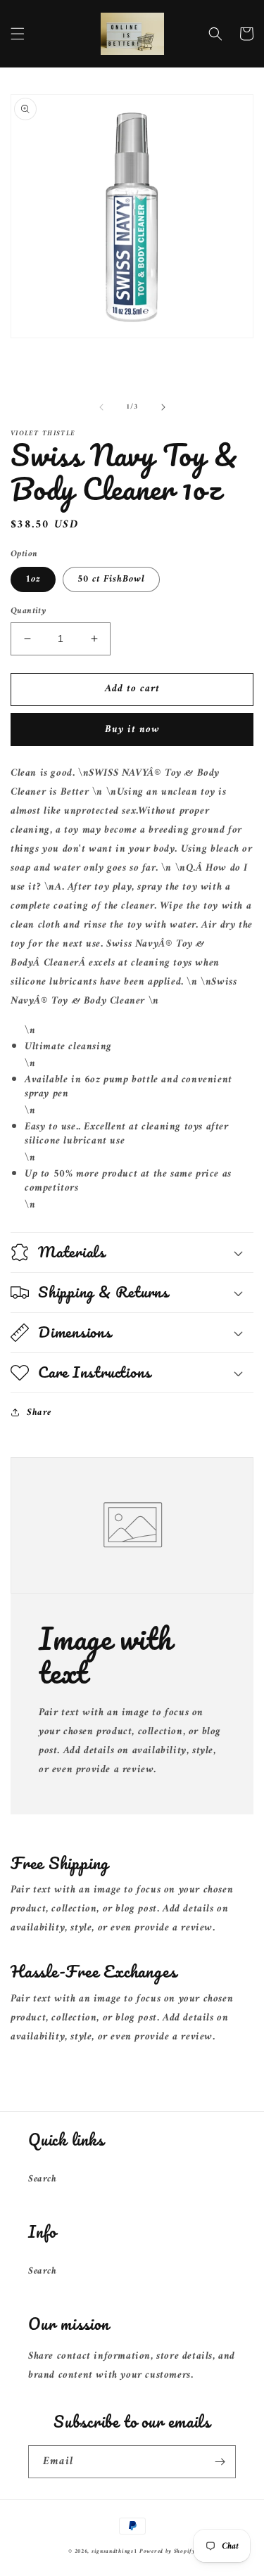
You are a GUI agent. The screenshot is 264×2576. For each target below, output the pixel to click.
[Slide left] (101, 407)
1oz (33, 579)
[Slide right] (163, 407)
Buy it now (132, 730)
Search (43, 2179)
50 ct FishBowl (111, 579)
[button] (18, 34)
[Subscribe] (220, 2462)
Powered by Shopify (168, 2551)
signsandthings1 (114, 2551)
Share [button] (39, 1412)
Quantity (28, 611)
